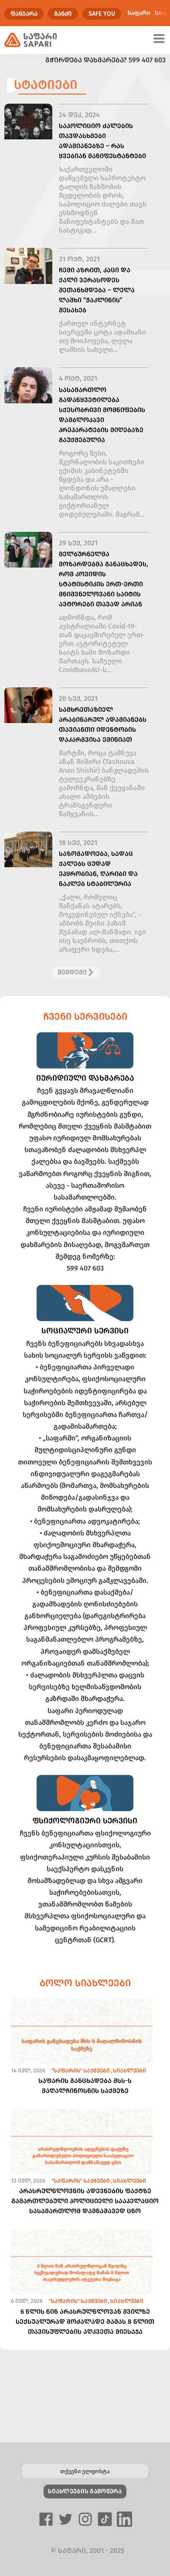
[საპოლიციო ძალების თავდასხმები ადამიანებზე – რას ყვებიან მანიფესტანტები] (28, 122)
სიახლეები (129, 2071)
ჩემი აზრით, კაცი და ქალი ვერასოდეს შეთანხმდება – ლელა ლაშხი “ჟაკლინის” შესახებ (97, 290)
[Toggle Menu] (160, 38)
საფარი (139, 13)
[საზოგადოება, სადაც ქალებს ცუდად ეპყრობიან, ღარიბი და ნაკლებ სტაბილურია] (28, 850)
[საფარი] (31, 40)
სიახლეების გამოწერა (85, 2491)
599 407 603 (147, 60)
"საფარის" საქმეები (81, 2071)
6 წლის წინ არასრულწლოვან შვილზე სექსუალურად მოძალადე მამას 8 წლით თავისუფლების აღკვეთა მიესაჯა (85, 2322)
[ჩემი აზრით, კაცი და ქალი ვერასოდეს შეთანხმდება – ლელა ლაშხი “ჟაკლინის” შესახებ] (28, 266)
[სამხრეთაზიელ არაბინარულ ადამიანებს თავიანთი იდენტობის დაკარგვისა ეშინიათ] (28, 705)
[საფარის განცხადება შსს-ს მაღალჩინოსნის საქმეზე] (82, 2047)
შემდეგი (72, 972)
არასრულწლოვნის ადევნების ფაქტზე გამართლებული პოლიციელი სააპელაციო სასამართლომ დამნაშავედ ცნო (85, 2201)
